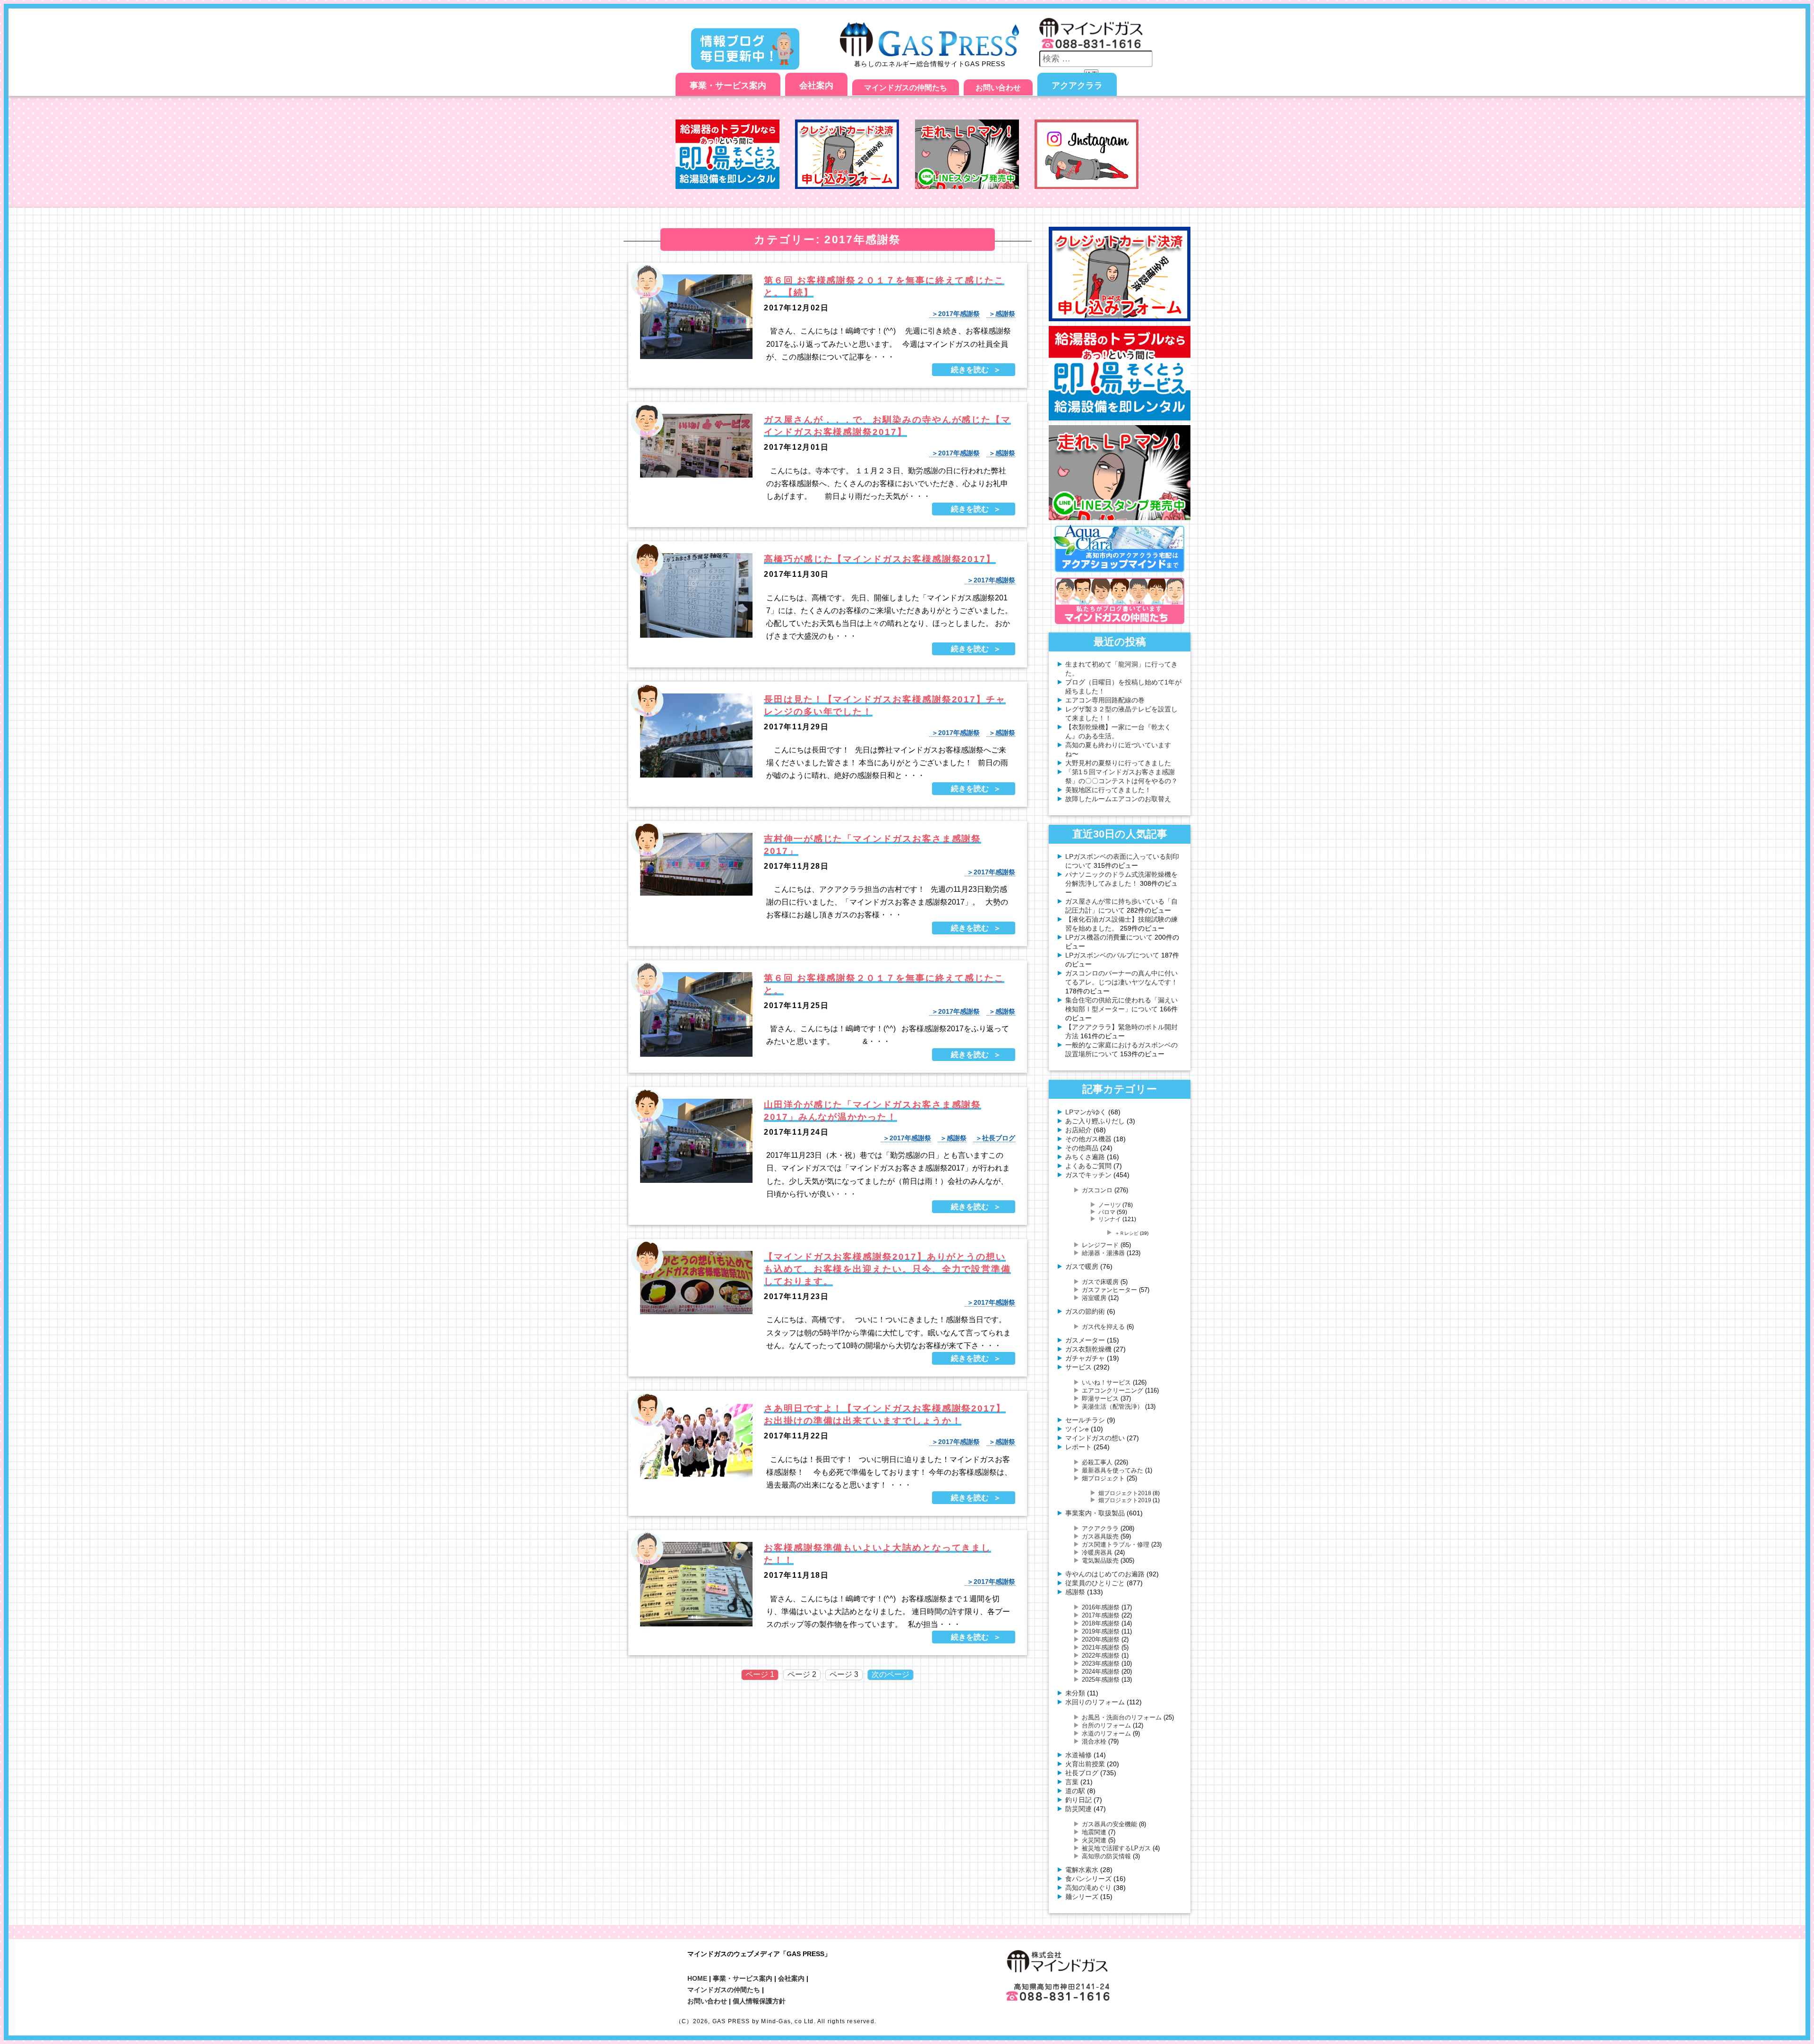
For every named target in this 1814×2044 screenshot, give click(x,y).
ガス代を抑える (1103, 1327)
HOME (697, 1978)
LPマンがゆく (1086, 1112)
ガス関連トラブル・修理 (1116, 1544)
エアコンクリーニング (1112, 1390)
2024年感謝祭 (1101, 1672)
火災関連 (1094, 1840)
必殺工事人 (1097, 1462)
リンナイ (1110, 1219)
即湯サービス (1100, 1398)
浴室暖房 (1094, 1298)
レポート (1078, 1447)
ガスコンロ (1097, 1190)
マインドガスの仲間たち (906, 88)
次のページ (890, 1674)
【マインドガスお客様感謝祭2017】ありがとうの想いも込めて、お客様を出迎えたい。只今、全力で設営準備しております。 (887, 1269)
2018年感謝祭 (1101, 1623)
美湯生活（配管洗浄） (1112, 1407)
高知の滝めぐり (1088, 1888)
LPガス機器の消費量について (1109, 937)
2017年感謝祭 (959, 314)
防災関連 (1078, 1809)
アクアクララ (1077, 86)
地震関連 (1094, 1832)
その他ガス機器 (1088, 1139)
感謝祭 (1005, 314)
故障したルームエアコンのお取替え (1118, 799)
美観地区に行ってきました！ (1108, 790)
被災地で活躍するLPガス (1116, 1848)
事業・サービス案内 (728, 86)
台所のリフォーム (1106, 1725)
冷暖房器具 (1097, 1552)
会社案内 (816, 86)
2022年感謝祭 (1101, 1655)
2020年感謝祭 (1101, 1639)
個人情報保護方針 (759, 2001)
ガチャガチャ (1085, 1358)
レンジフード (1100, 1245)
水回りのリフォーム (1095, 1702)
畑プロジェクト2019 (1125, 1500)
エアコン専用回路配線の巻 (1105, 700)
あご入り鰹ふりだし (1095, 1121)
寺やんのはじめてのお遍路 (1105, 1574)
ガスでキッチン (1088, 1175)
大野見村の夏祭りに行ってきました (1118, 763)
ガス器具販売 (1100, 1536)
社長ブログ (999, 1138)
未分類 (1075, 1693)
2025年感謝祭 (1101, 1680)
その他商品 (1082, 1148)
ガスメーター (1085, 1340)
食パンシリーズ (1088, 1879)
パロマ (1107, 1212)
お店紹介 (1078, 1130)
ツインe (1077, 1429)
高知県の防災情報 (1106, 1856)
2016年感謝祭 (1101, 1607)
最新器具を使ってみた (1112, 1470)
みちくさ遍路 (1085, 1157)
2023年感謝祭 (1101, 1663)
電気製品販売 (1100, 1561)
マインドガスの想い (1095, 1438)
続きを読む (970, 370)
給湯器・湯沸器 (1103, 1253)
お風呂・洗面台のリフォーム (1122, 1717)
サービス (1078, 1367)
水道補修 (1078, 1755)
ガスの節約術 (1085, 1311)
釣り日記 (1078, 1800)
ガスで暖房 (1082, 1266)
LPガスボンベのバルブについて (1112, 955)
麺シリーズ (1082, 1897)
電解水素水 (1082, 1870)
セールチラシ (1085, 1420)
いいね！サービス (1106, 1382)
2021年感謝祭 (1101, 1647)
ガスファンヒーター (1109, 1290)
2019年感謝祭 (1101, 1631)
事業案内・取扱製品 (1095, 1513)
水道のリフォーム (1106, 1733)
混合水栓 (1094, 1741)
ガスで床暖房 (1100, 1282)
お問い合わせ (998, 88)
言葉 (1072, 1782)
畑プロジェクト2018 (1125, 1493)
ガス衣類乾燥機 (1088, 1349)
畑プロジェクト (1103, 1478)
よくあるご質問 (1088, 1166)
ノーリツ (1110, 1205)
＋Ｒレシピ (1127, 1233)
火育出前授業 (1085, 1764)
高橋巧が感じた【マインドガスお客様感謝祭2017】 (880, 559)
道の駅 (1075, 1791)
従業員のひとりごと (1095, 1583)
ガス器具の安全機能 (1109, 1824)
